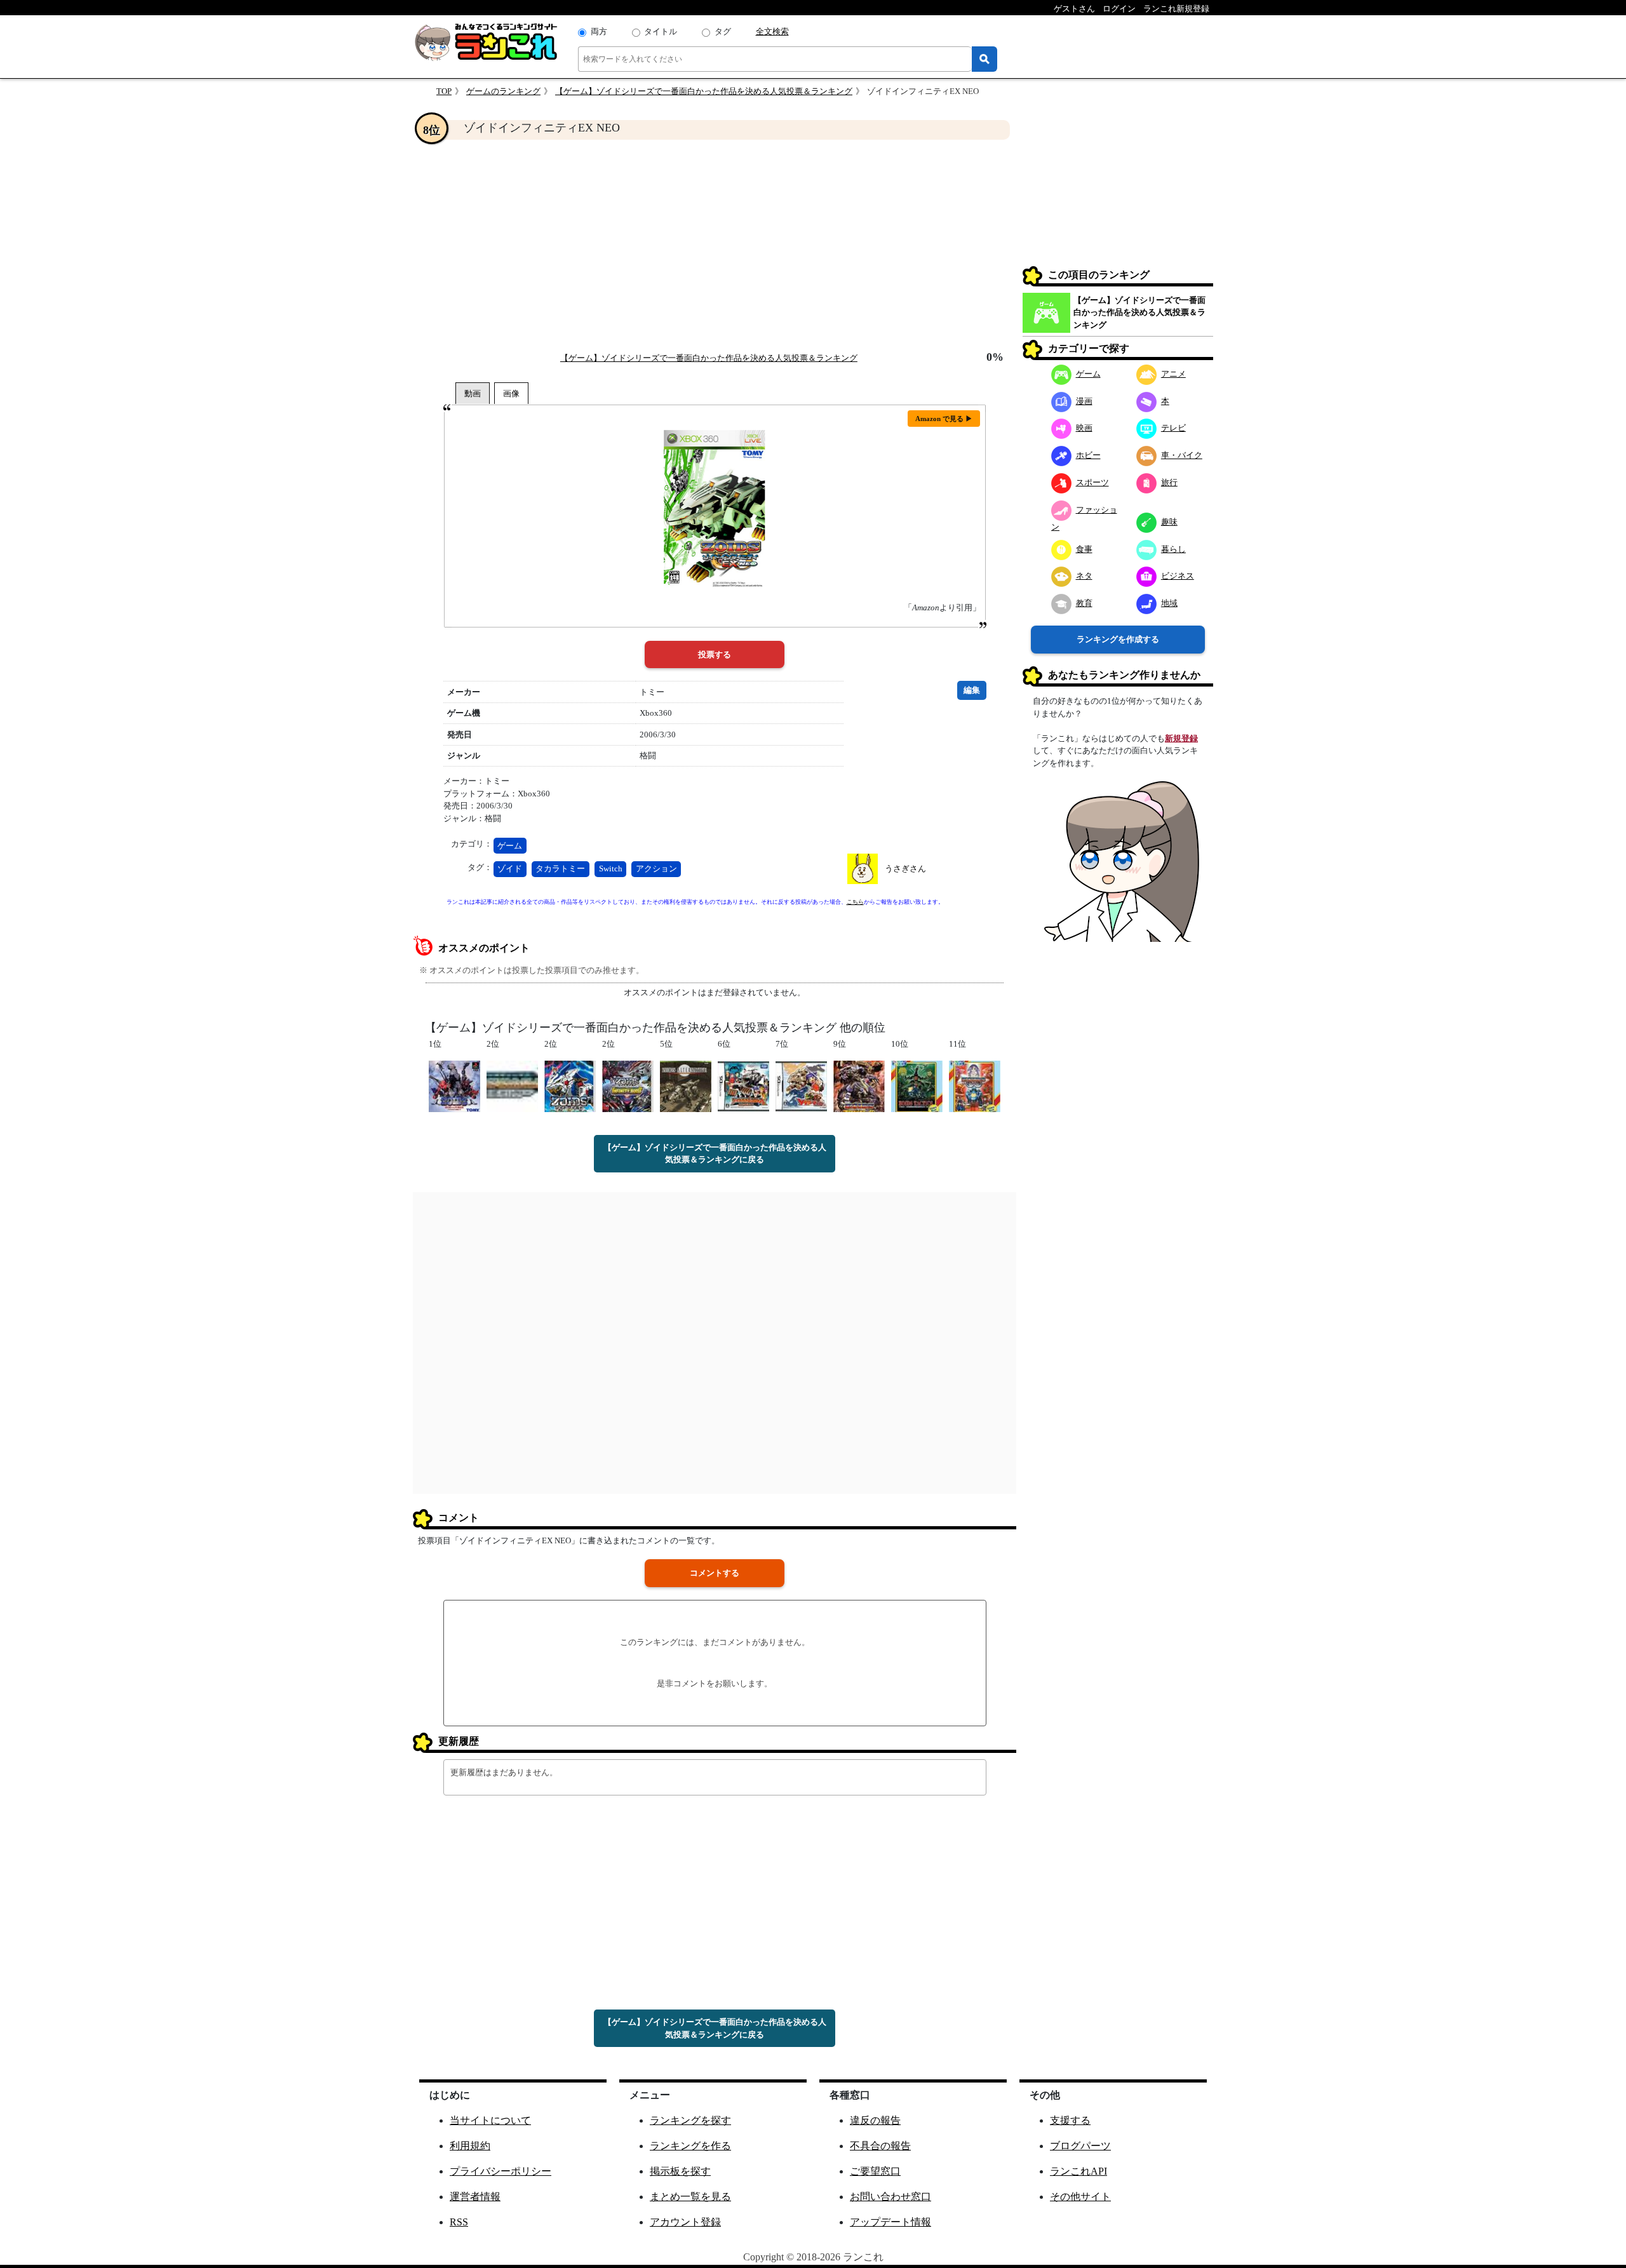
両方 (599, 31)
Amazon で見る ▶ (944, 419)
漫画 (1084, 401)
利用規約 (470, 2146)
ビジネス (1178, 576)
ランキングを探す (690, 2120)
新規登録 (1181, 738)
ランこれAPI (1078, 2171)
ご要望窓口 (875, 2171)
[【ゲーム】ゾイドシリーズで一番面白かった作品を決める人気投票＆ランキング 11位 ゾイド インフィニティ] (975, 1085)
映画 (1084, 428)
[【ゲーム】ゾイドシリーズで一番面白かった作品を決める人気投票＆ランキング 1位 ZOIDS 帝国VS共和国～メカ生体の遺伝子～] (454, 1085)
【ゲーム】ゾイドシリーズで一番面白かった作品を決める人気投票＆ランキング (704, 91)
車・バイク (1182, 455)
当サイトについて (490, 2120)
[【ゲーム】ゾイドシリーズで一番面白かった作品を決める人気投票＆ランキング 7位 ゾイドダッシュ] (801, 1085)
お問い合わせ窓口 (890, 2197)
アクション (656, 869)
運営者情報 (475, 2197)
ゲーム (510, 846)
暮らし (1173, 549)
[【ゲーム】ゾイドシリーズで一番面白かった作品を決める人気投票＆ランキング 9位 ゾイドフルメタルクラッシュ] (859, 1085)
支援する (1070, 2120)
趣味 (1169, 522)
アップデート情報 (890, 2222)
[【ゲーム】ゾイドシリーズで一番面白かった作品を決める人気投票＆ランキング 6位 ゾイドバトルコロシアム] (743, 1085)
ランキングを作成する (1118, 639)
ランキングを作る (690, 2146)
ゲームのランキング (503, 91)
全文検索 (772, 31)
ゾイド (510, 869)
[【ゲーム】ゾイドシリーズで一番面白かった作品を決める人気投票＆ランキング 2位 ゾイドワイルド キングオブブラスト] (570, 1085)
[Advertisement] (715, 245)
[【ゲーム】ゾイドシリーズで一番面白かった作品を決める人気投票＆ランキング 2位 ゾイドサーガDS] (512, 1085)
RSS (459, 2222)
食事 (1084, 549)
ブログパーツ (1080, 2146)
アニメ (1173, 374)
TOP (444, 91)
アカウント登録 (685, 2222)
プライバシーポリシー (501, 2171)
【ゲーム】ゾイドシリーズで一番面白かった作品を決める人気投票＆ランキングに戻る (715, 1154)
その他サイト (1080, 2197)
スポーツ (1092, 482)
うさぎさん (905, 869)
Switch (611, 869)
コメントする (715, 1573)
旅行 (1169, 482)
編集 (972, 690)
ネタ (1084, 576)
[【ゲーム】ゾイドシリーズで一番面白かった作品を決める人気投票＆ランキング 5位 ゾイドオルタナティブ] (686, 1085)
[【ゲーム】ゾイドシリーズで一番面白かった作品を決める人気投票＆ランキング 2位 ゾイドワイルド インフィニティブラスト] (628, 1085)
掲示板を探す (680, 2171)
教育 (1084, 603)
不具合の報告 (880, 2146)
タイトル (661, 31)
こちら (855, 902)
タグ (723, 31)
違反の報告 (875, 2120)
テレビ (1173, 428)
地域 (1169, 603)
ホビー (1088, 455)
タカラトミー (560, 869)
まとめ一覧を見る (690, 2197)
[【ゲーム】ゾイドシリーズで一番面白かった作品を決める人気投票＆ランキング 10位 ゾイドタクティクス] (917, 1085)
